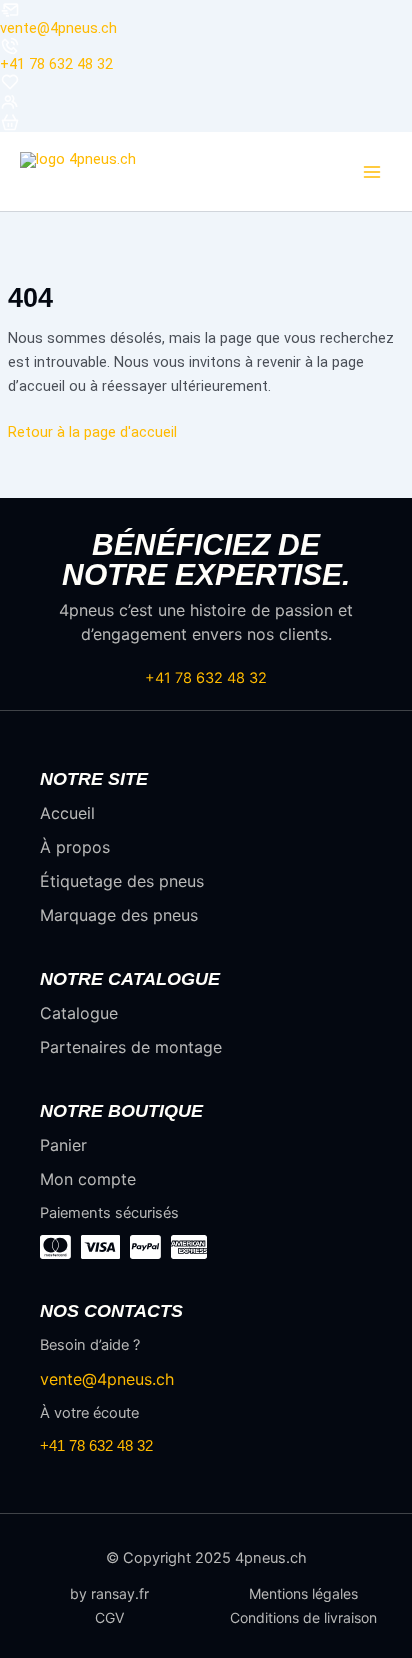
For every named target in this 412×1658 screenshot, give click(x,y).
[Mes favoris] (206, 82)
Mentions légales (303, 1594)
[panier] (206, 122)
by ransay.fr (109, 1594)
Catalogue (79, 1013)
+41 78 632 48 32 (56, 64)
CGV (109, 1618)
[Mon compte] (206, 102)
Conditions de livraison (303, 1618)
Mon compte (88, 1179)
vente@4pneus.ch (58, 28)
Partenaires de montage (131, 1047)
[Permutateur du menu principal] (372, 171)
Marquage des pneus (119, 915)
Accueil (67, 813)
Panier (63, 1145)
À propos (75, 847)
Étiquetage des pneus (122, 881)
